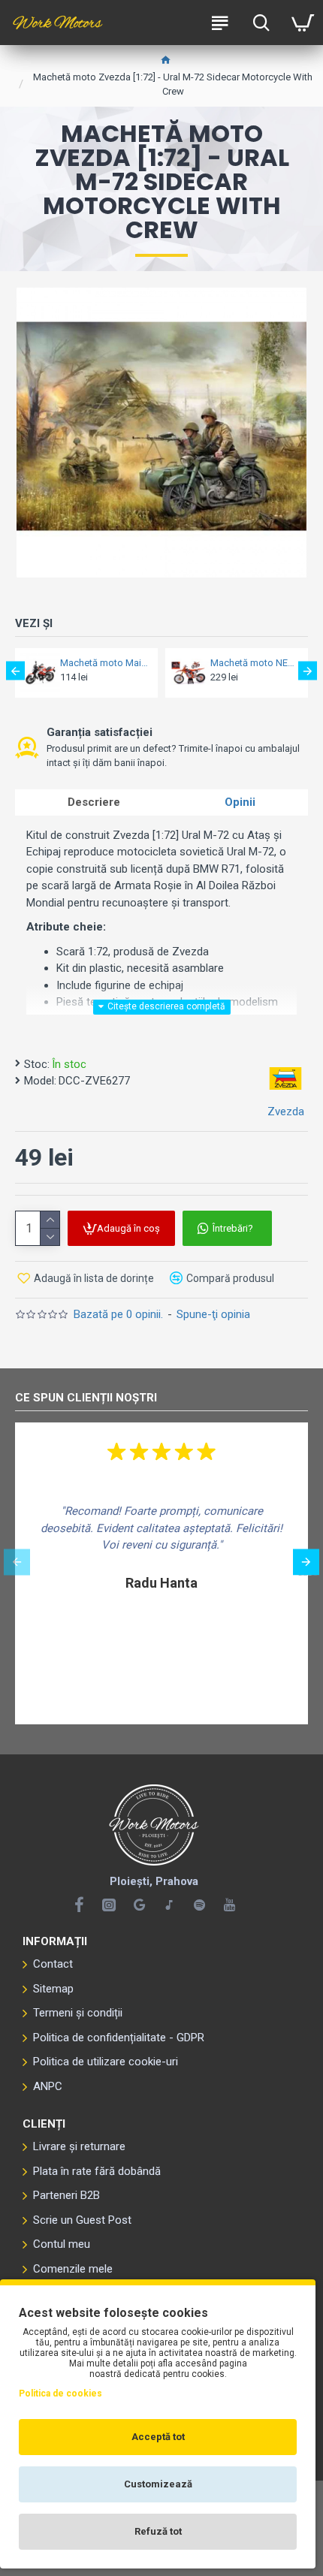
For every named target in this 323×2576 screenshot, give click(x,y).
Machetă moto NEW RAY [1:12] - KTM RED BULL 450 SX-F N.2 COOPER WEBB (255, 663)
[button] (15, 671)
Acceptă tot (158, 2437)
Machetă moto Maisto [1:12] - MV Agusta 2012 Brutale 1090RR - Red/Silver (104, 663)
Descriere (94, 802)
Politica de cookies (60, 2394)
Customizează (158, 2484)
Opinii (240, 802)
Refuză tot (158, 2531)
